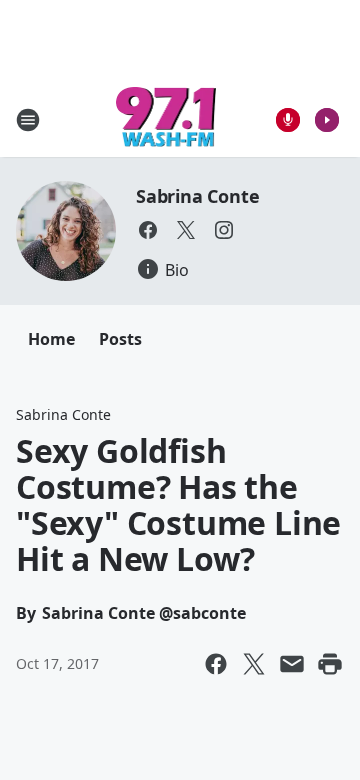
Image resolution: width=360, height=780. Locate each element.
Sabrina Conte (197, 196)
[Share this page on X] (254, 664)
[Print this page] (330, 664)
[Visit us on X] (186, 230)
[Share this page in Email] (292, 664)
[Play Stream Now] (327, 120)
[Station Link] (166, 119)
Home (51, 339)
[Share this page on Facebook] (216, 664)
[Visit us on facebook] (148, 230)
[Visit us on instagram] (224, 230)
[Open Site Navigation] (28, 120)
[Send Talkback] (288, 120)
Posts (120, 339)
